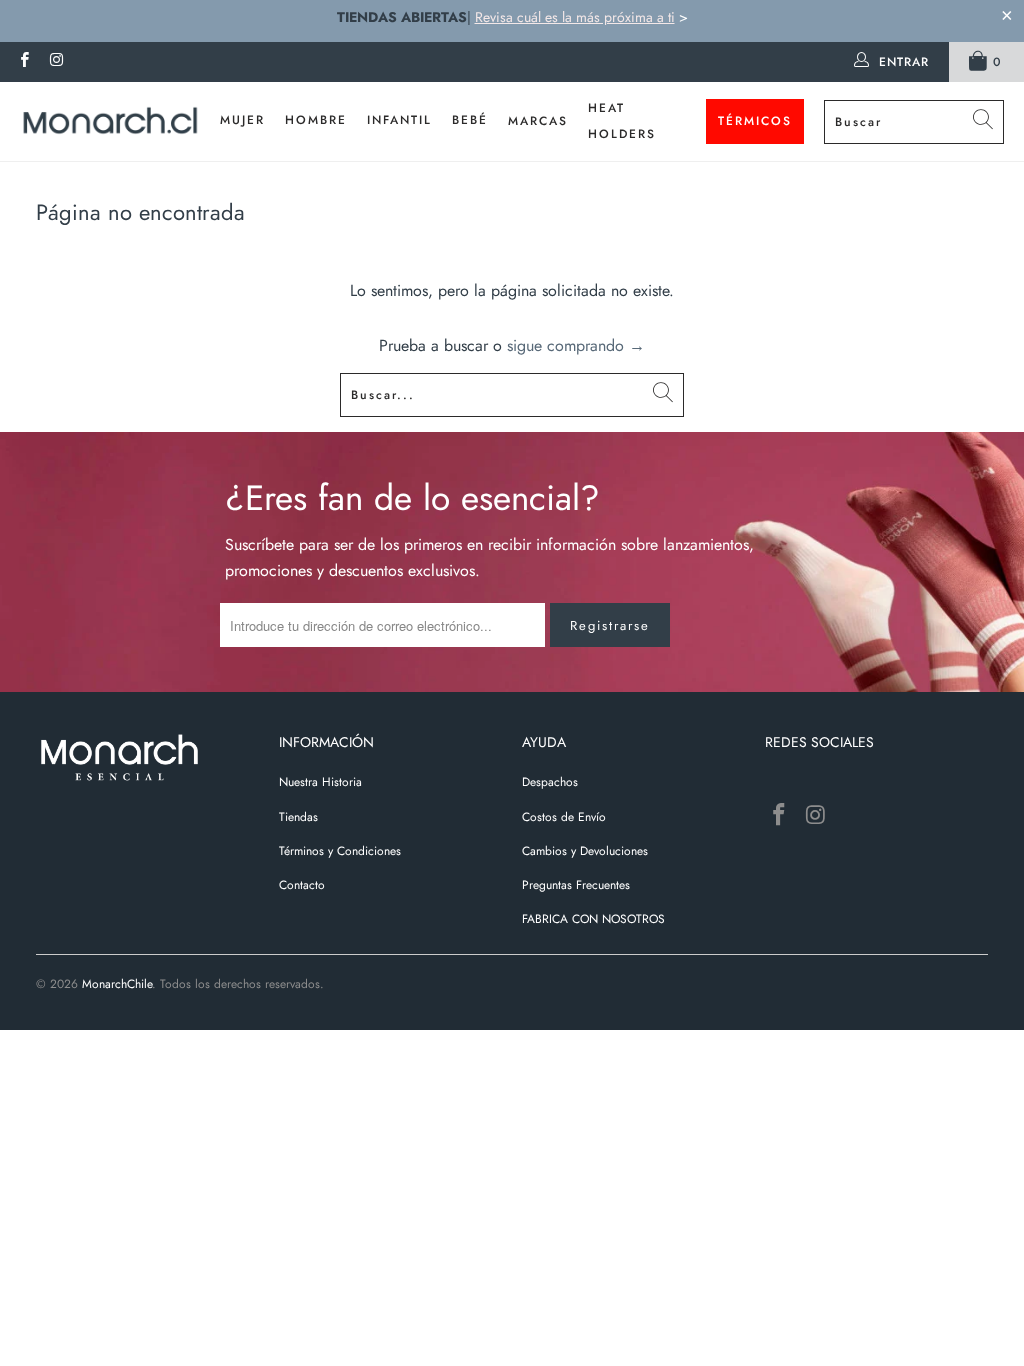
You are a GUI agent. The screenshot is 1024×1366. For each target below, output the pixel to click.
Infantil (399, 120)
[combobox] (914, 122)
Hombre (316, 120)
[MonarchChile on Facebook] (23, 62)
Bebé (470, 120)
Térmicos (755, 121)
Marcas (538, 121)
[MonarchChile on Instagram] (55, 62)
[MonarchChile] (110, 122)
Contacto (302, 885)
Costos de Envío (564, 817)
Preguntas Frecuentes (576, 885)
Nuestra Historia (320, 782)
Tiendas (298, 817)
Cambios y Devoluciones (585, 851)
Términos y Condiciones (340, 851)
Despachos (550, 782)
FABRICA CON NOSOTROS (593, 919)
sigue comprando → (576, 345)
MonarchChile (117, 984)
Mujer (242, 120)
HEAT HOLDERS (622, 121)
